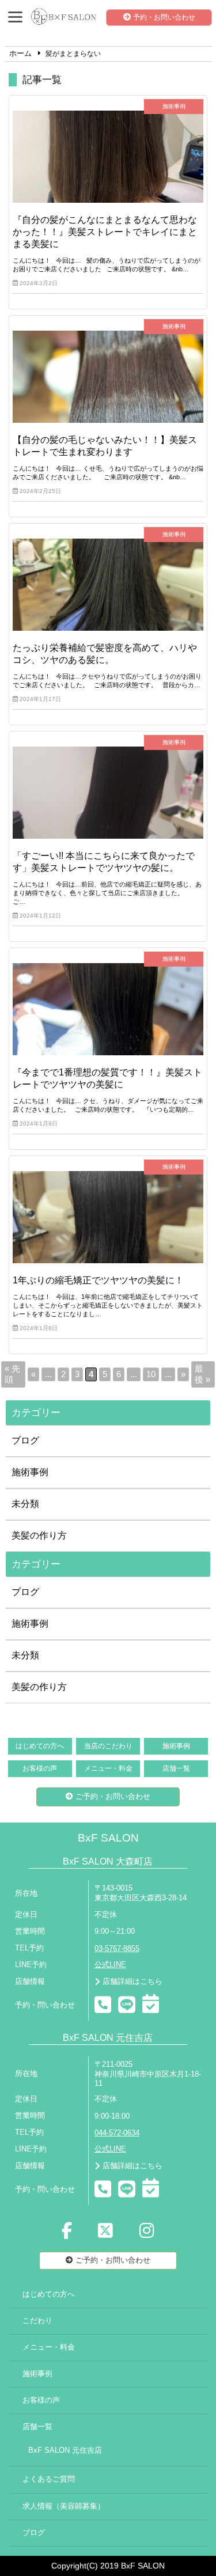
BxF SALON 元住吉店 (65, 2450)
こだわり (37, 2321)
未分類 (25, 1504)
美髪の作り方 (39, 1535)
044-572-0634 (117, 2133)
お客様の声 (40, 1768)
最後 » (202, 1374)
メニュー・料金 (108, 1768)
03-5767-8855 (117, 1949)
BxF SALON (108, 1838)
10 (151, 1374)
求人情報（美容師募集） (64, 2506)
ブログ (25, 1440)
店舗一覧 (176, 1768)
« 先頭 (12, 1374)
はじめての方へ (40, 1746)
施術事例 (30, 1472)
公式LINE (110, 1965)
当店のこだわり (108, 1746)
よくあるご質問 (49, 2479)
